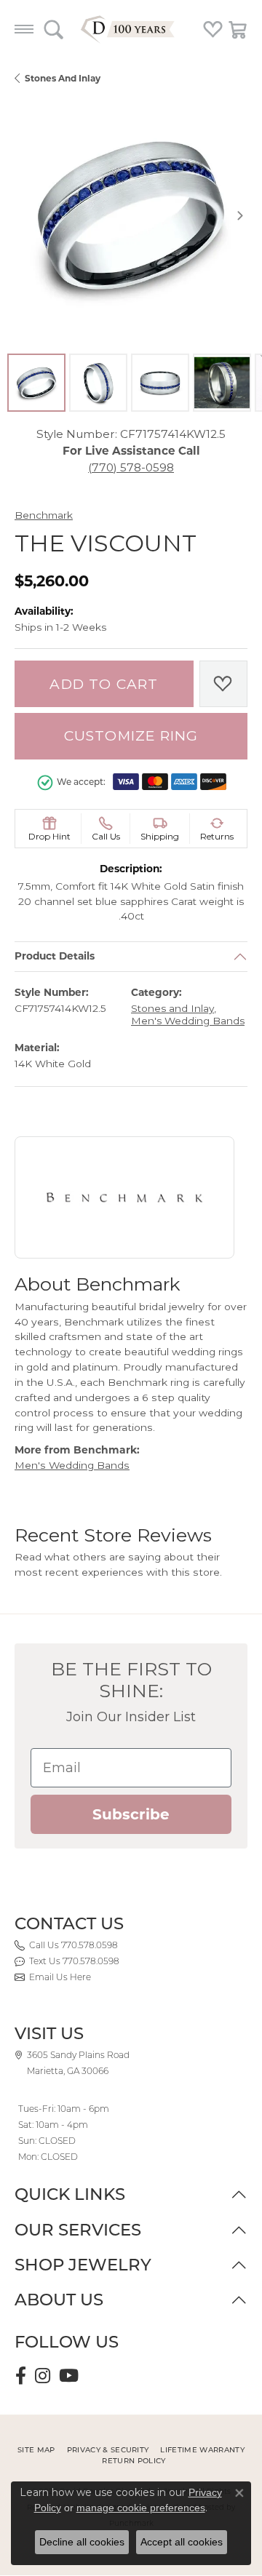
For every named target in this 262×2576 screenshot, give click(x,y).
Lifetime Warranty (202, 2450)
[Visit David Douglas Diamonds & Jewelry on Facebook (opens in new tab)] (21, 2376)
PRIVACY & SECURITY (108, 2450)
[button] (53, 29)
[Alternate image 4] (222, 383)
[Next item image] (240, 215)
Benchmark (44, 515)
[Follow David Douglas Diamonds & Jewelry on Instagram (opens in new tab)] (43, 2376)
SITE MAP (36, 2450)
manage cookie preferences (141, 2508)
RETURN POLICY (134, 2461)
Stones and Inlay (63, 78)
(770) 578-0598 (131, 467)
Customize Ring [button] (131, 736)
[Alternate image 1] (36, 383)
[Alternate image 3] (160, 383)
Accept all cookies (182, 2542)
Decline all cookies (82, 2542)
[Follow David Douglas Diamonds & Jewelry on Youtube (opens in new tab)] (69, 2376)
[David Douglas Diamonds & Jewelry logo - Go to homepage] (131, 29)
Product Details (55, 957)
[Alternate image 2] (98, 383)
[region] (131, 215)
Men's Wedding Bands (188, 1021)
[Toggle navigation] (24, 29)
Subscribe (131, 1814)
